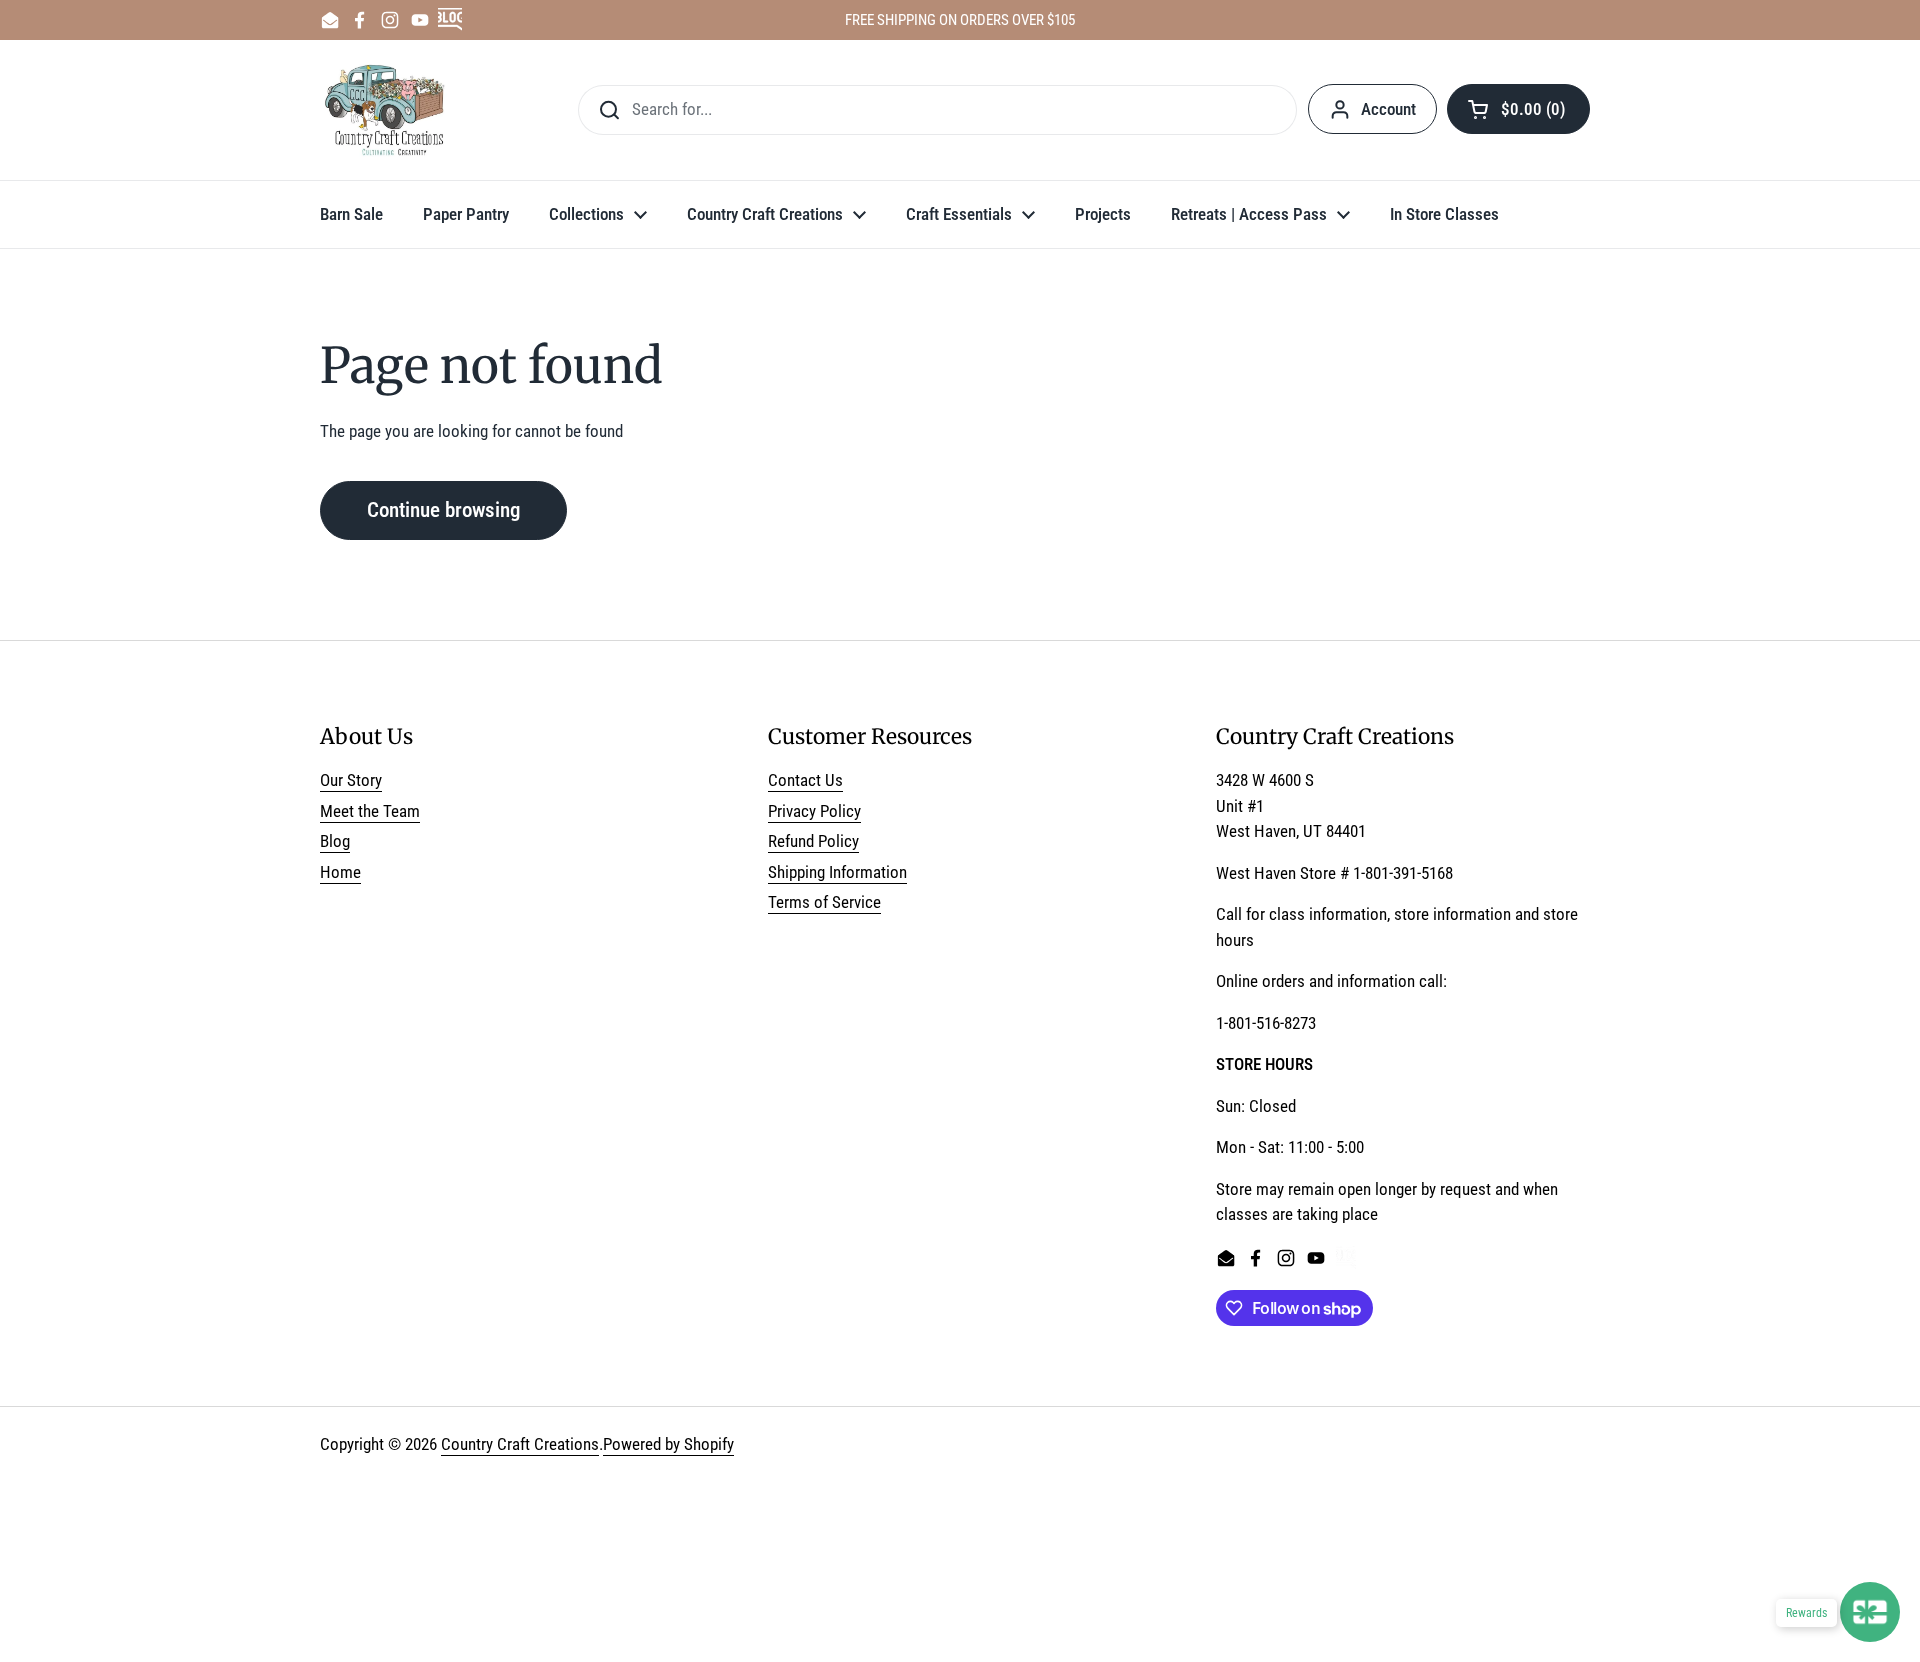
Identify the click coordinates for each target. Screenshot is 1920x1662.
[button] (1518, 109)
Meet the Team (370, 811)
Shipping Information (837, 872)
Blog (335, 841)
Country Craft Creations (520, 1444)
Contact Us (805, 780)
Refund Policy (813, 841)
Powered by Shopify (668, 1444)
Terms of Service (824, 902)
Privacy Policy (814, 811)
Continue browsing (443, 509)
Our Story (351, 780)
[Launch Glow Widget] (1870, 1612)
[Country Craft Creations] (388, 110)
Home (340, 872)
